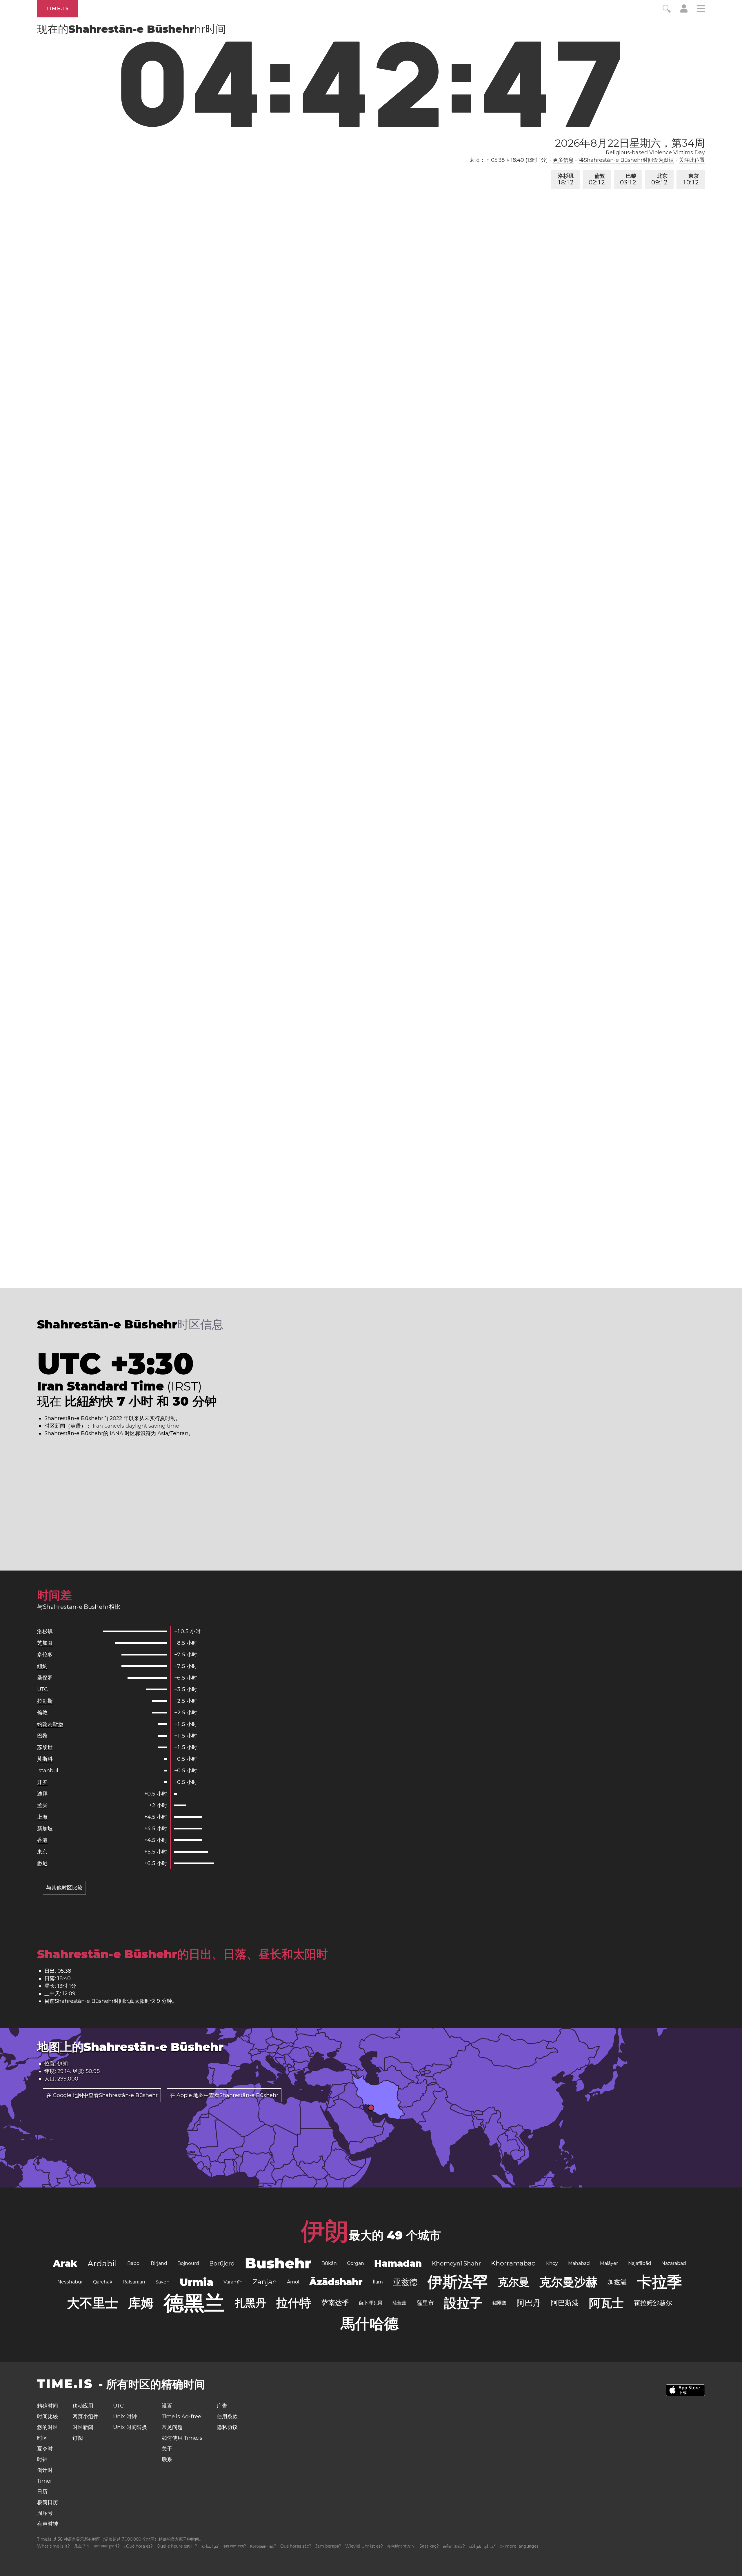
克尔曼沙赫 (568, 2282)
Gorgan (355, 2263)
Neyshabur (70, 2282)
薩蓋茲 (399, 2303)
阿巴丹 (529, 2303)
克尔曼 (514, 2282)
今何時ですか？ (401, 2546)
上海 (42, 1817)
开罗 (42, 1782)
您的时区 (48, 2427)
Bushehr (278, 2263)
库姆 (141, 2303)
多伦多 (45, 1655)
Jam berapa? (328, 2546)
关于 (167, 2449)
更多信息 (563, 160)
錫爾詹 (499, 2303)
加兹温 (617, 2282)
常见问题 (172, 2427)
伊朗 (325, 2231)
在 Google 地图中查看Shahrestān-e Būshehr (102, 2095)
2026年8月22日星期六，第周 (630, 143)
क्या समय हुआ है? (107, 2546)
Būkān (329, 2263)
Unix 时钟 (125, 2417)
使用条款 (227, 2417)
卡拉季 (659, 2282)
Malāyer (609, 2263)
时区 (42, 2438)
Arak (65, 2263)
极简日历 (48, 2502)
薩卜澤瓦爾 (371, 2303)
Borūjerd (222, 2263)
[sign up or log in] (684, 11)
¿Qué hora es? (138, 2546)
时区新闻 (83, 2427)
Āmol (293, 2282)
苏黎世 (45, 1747)
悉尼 (42, 1863)
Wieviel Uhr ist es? (364, 2546)
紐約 (42, 1666)
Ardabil (102, 2263)
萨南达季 (335, 2303)
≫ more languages (519, 2546)
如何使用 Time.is (182, 2438)
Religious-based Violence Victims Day (655, 153)
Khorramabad (513, 2263)
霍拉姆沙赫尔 (653, 2303)
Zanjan (265, 2282)
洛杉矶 (566, 179)
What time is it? (53, 2546)
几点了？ (82, 2546)
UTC (42, 1689)
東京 (691, 179)
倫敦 (597, 179)
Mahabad (579, 2263)
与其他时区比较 (64, 1888)
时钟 (42, 2459)
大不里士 (92, 2303)
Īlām (378, 2282)
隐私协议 (227, 2427)
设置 (167, 2406)
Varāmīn (233, 2282)
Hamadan (398, 2263)
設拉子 (463, 2303)
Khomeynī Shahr (456, 2263)
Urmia (197, 2282)
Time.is (58, 9)
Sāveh (162, 2282)
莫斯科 (45, 1759)
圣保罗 (45, 1678)
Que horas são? (296, 2546)
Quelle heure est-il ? (177, 2546)
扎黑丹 (250, 2303)
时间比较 (48, 2417)
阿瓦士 (606, 2303)
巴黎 (628, 179)
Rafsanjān (134, 2282)
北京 (659, 179)
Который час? (263, 2546)
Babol (134, 2263)
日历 (42, 2492)
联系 (167, 2459)
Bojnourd (188, 2263)
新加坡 (45, 1829)
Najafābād (640, 2263)
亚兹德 (405, 2282)
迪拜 (42, 1794)
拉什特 (294, 2303)
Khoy (552, 2263)
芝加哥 (45, 1643)
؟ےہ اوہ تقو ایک (482, 2546)
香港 (42, 1840)
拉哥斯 (45, 1701)
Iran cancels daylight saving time (136, 1426)
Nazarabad (674, 2263)
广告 (222, 2406)
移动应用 (83, 2406)
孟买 (42, 1805)
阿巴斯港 (565, 2303)
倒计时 (45, 2470)
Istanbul (48, 1771)
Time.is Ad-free (181, 2417)
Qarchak (103, 2282)
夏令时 (45, 2449)
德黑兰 (194, 2303)
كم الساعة (210, 2546)
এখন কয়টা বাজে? (234, 2546)
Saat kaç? (429, 2546)
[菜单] (701, 9)
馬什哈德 (370, 2324)
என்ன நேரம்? (454, 2546)
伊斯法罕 (458, 2282)
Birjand (159, 2263)
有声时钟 (48, 2524)
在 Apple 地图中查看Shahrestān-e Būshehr (224, 2095)
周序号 (45, 2513)
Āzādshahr (336, 2282)
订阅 (78, 2438)
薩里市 (425, 2303)
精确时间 (48, 2406)
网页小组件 (86, 2417)
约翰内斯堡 (50, 1724)
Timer (45, 2481)
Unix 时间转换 (130, 2427)
